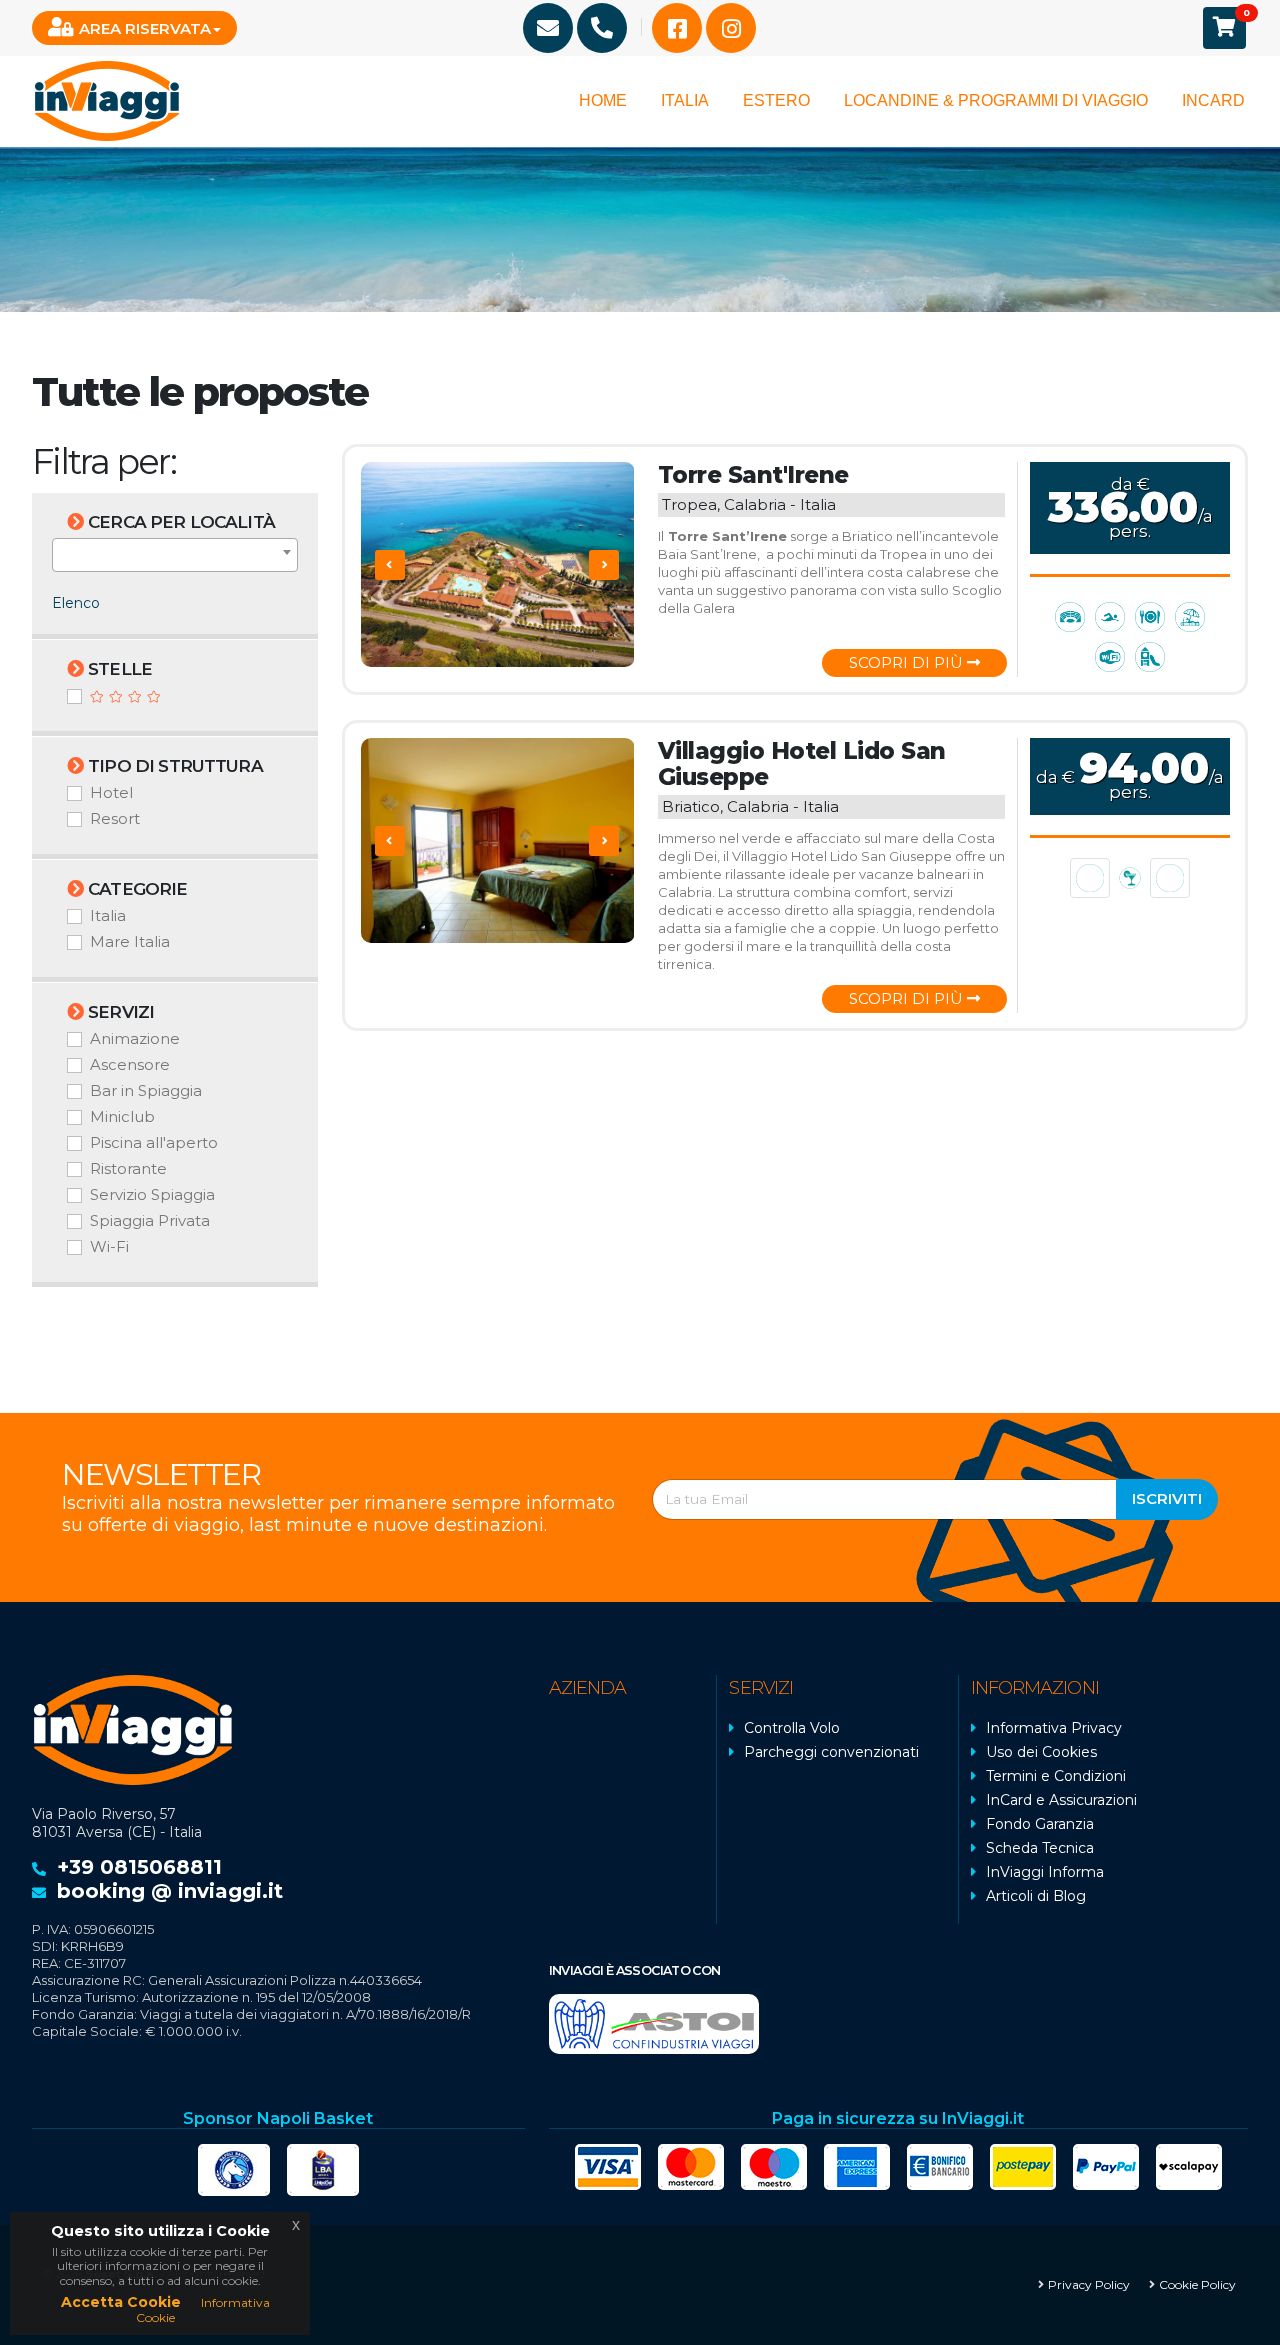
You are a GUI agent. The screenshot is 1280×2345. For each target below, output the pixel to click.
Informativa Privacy (1054, 1728)
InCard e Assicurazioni (1061, 1800)
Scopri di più (908, 662)
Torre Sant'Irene (753, 475)
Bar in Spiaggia (146, 1090)
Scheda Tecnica (1040, 1848)
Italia (685, 100)
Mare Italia (130, 941)
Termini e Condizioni (1056, 1776)
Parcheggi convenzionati (831, 1752)
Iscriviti (1167, 1498)
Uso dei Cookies (1041, 1752)
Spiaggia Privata (150, 1220)
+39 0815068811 (139, 1867)
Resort (115, 818)
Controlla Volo (792, 1728)
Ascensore (130, 1064)
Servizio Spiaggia (152, 1194)
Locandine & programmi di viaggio (996, 100)
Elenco (76, 603)
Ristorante (128, 1168)
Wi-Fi (109, 1246)
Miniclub (122, 1116)
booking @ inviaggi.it (170, 1891)
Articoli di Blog (1036, 1896)
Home (603, 100)
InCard (1213, 100)
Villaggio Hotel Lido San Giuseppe (802, 764)
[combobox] (175, 555)
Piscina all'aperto (154, 1142)
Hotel (111, 792)
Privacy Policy (1089, 2284)
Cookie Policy (1197, 2284)
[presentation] (390, 565)
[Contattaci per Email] (548, 28)
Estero (776, 100)
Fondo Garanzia (1040, 1824)
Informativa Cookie (203, 2309)
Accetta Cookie (121, 2302)
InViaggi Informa (1045, 1872)
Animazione (135, 1038)
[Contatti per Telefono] (602, 28)
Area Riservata (145, 28)
